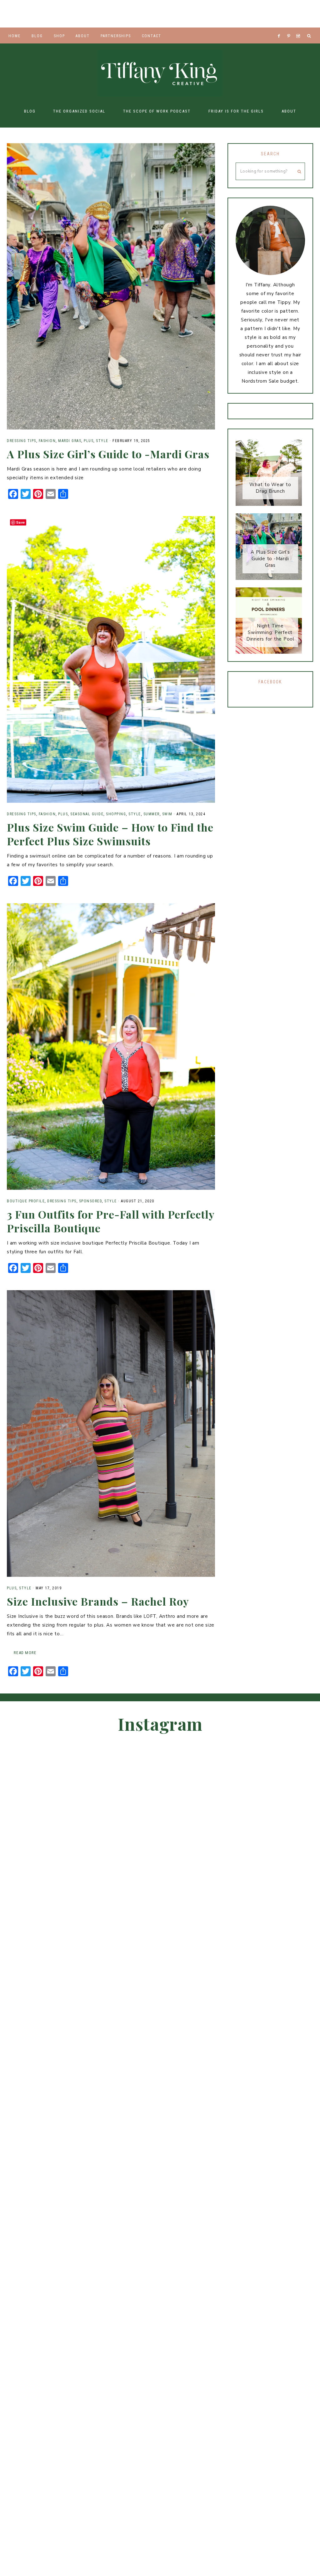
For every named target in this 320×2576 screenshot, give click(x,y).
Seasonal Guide (87, 814)
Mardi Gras (70, 441)
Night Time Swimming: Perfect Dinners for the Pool (270, 632)
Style (102, 441)
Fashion (47, 441)
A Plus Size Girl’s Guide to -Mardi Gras (108, 454)
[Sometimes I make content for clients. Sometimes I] (231, 14)
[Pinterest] (290, 28)
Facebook (270, 682)
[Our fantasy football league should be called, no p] (89, 14)
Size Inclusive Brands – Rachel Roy (98, 1601)
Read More (25, 1653)
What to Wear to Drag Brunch (270, 488)
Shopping (116, 814)
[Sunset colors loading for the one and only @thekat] (289, 2014)
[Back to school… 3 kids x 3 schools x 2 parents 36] (196, 14)
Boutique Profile (26, 1201)
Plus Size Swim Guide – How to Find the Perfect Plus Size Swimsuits (110, 834)
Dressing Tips (22, 441)
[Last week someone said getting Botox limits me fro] (160, 14)
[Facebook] (281, 28)
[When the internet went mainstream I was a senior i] (18, 14)
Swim (167, 814)
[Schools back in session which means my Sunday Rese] (267, 14)
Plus (89, 441)
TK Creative (160, 73)
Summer (152, 814)
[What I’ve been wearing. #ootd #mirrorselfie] (124, 14)
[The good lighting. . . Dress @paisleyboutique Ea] (302, 14)
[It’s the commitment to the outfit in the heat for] (53, 14)
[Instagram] (299, 28)
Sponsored (91, 1201)
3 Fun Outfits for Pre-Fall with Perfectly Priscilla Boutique (111, 1221)
